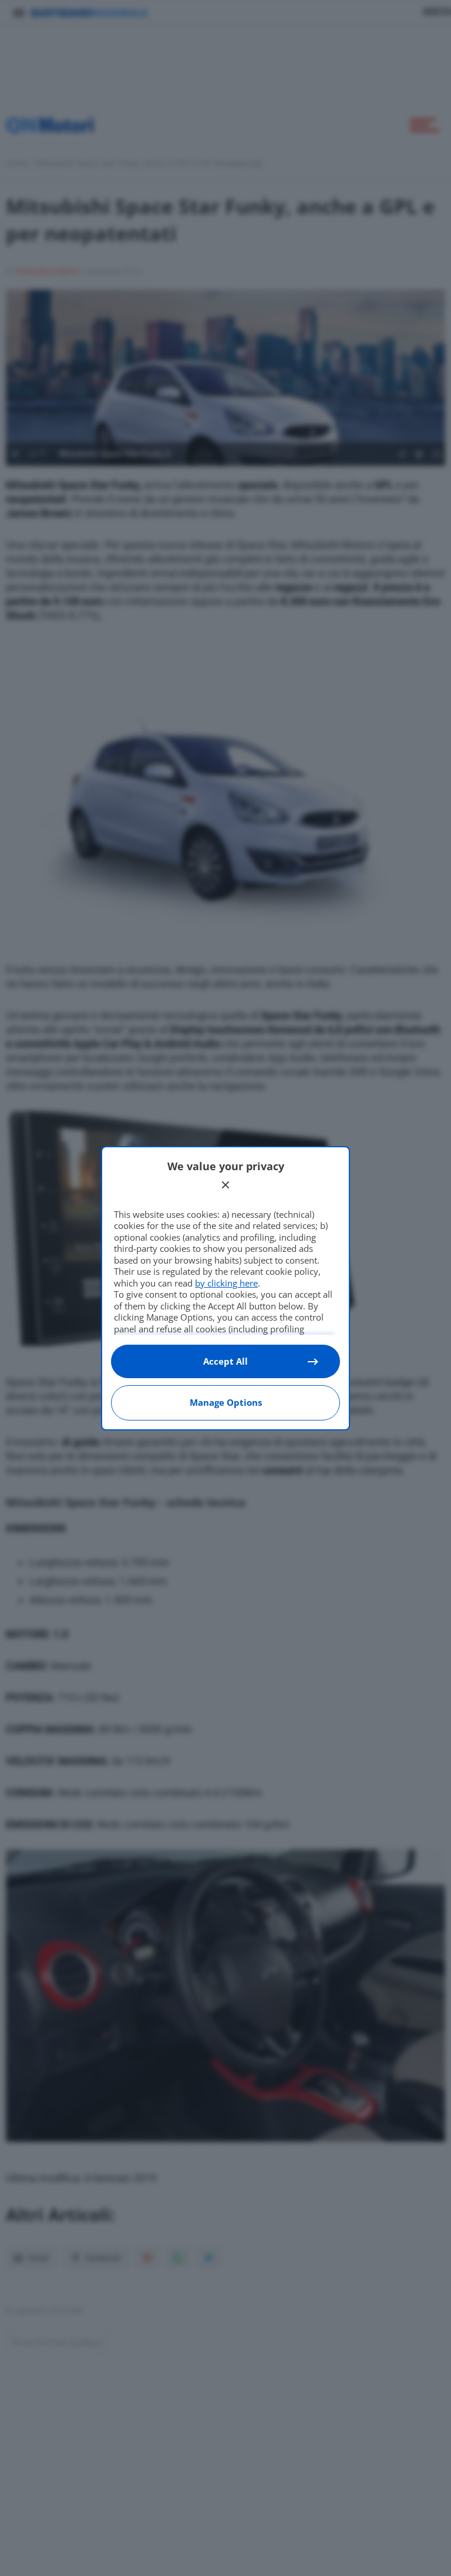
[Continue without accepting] (225, 1185)
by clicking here (226, 1283)
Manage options (226, 1402)
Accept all (225, 1361)
